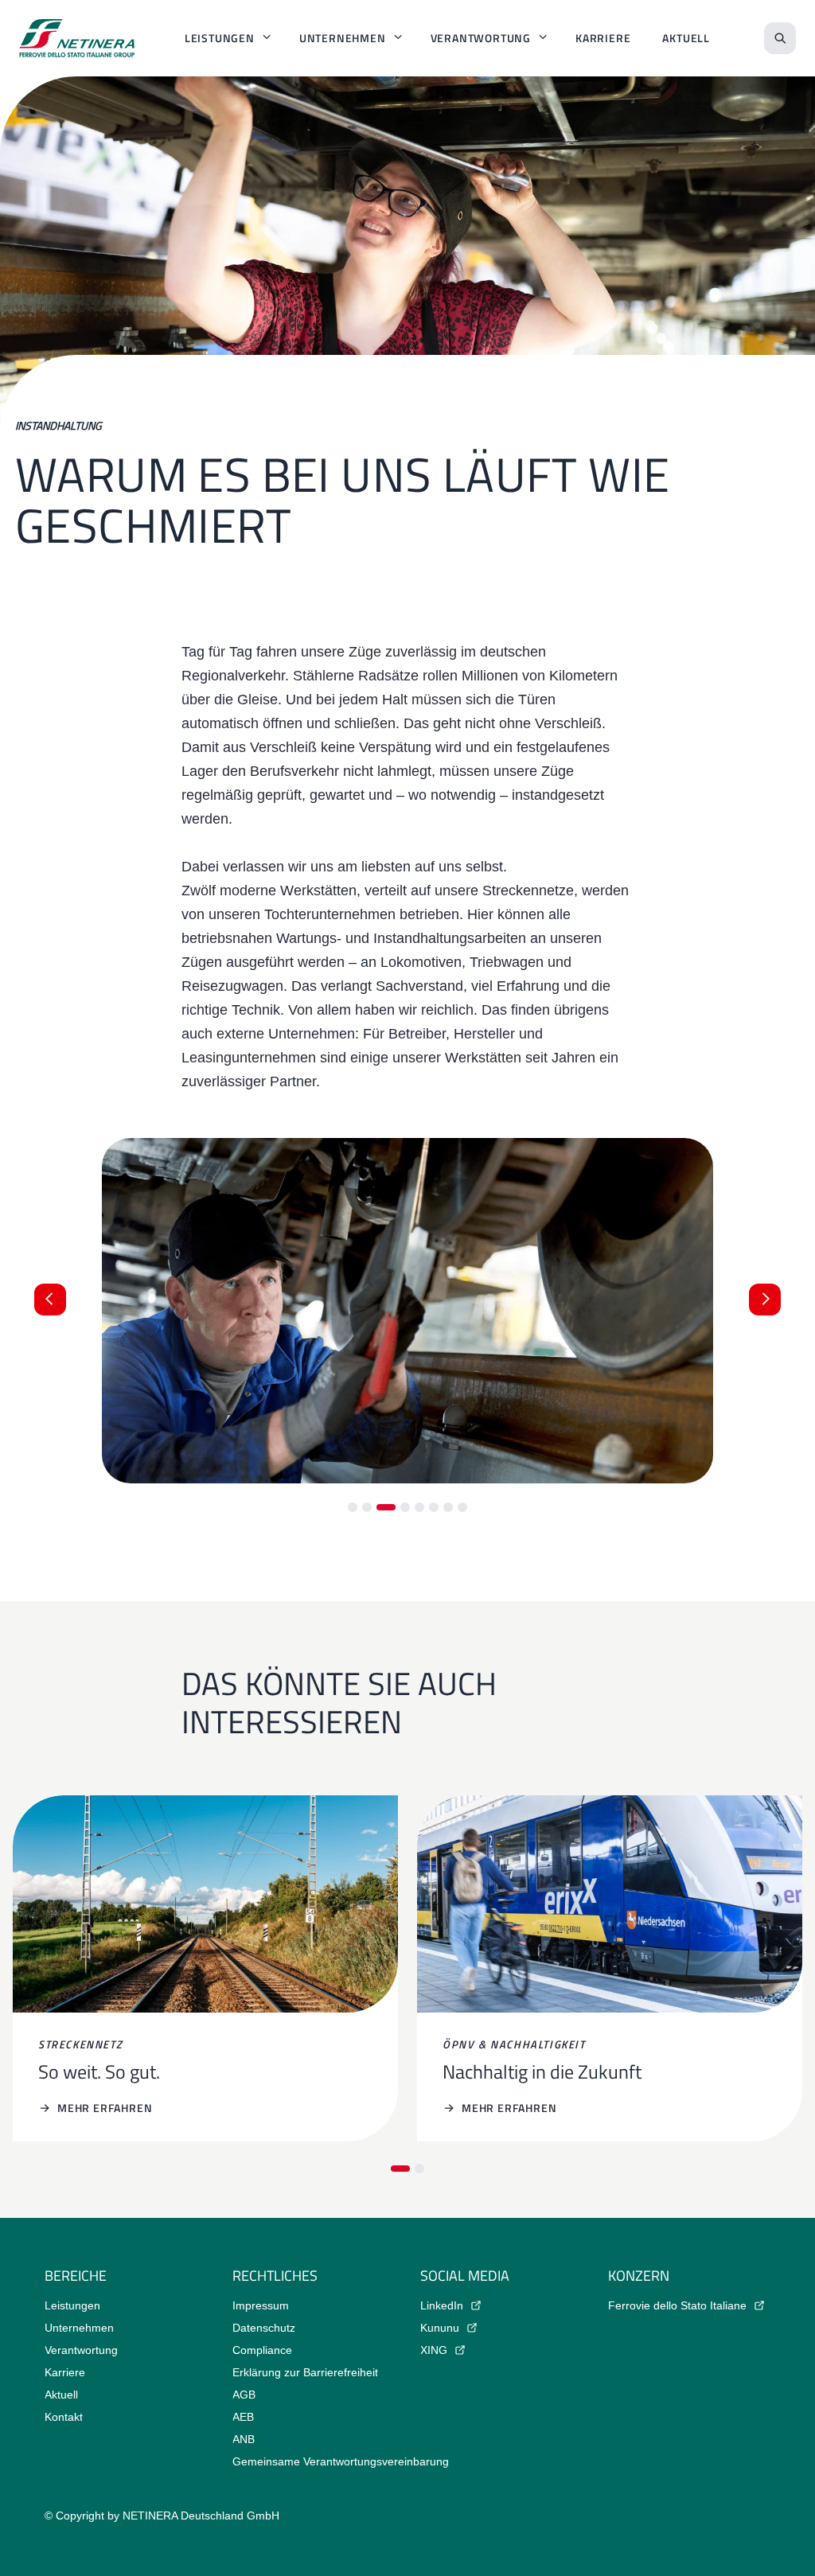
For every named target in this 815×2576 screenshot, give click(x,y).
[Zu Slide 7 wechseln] (448, 1507)
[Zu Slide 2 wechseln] (367, 1507)
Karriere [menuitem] (603, 38)
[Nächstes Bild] (765, 1300)
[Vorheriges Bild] (50, 1300)
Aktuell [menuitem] (686, 38)
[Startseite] (77, 38)
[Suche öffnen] (780, 38)
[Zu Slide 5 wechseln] (419, 1507)
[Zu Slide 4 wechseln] (405, 1507)
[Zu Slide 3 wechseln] (386, 1507)
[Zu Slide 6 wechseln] (434, 1507)
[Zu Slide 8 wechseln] (462, 1507)
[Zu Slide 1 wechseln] (353, 1507)
